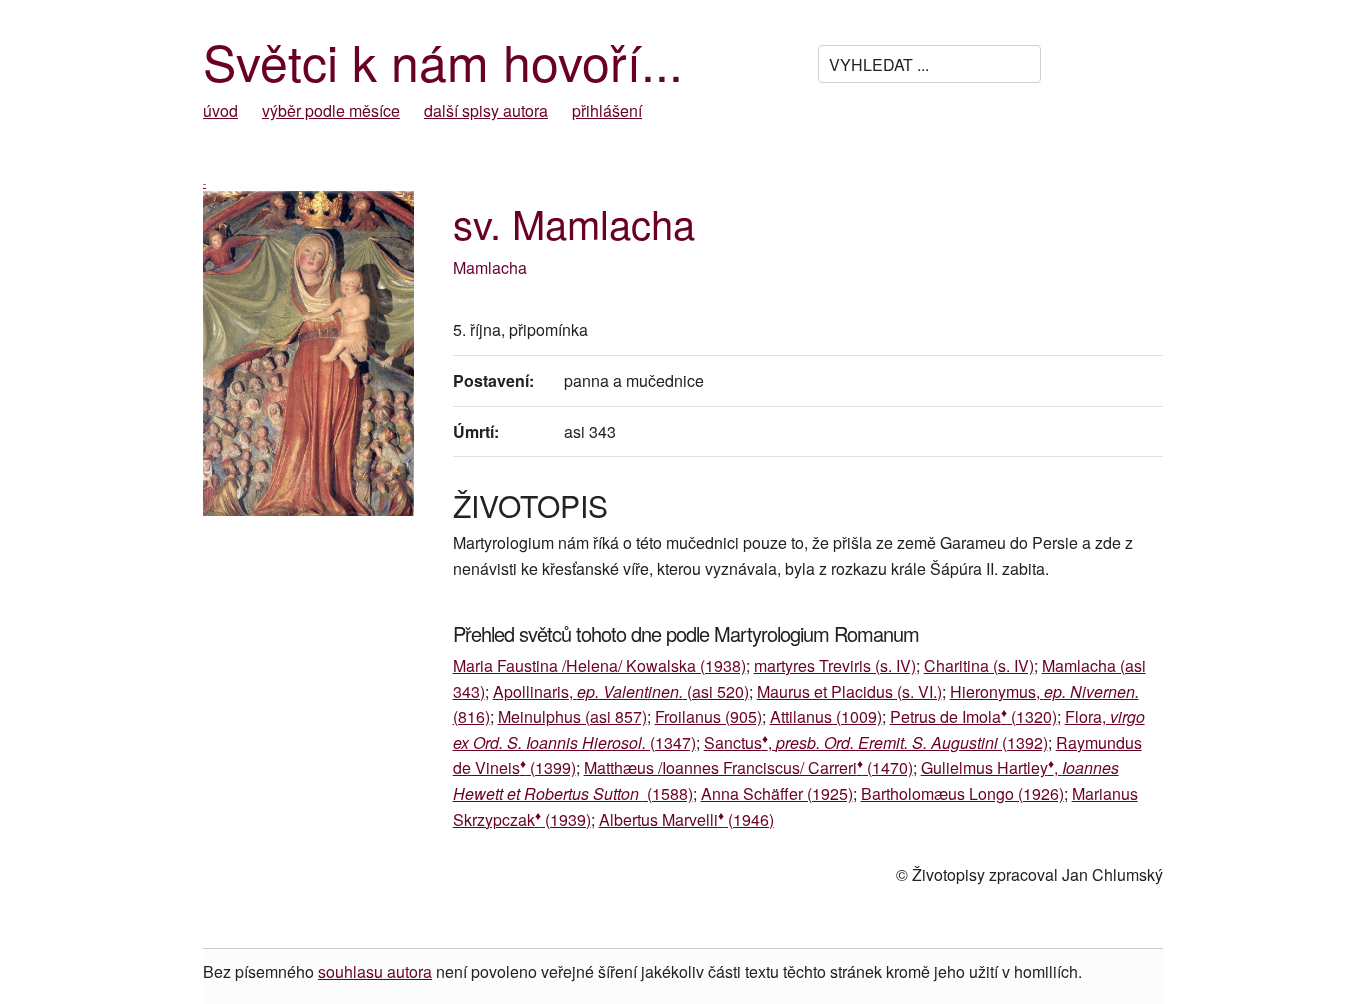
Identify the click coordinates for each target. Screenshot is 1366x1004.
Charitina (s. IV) (979, 665)
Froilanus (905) (708, 716)
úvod (220, 110)
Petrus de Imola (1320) (973, 716)
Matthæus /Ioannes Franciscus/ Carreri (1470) (748, 767)
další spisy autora (486, 110)
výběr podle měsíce (331, 110)
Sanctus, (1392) (876, 742)
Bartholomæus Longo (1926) (962, 793)
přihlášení (607, 110)
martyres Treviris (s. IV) (835, 665)
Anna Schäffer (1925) (777, 793)
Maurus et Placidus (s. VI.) (849, 691)
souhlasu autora (375, 971)
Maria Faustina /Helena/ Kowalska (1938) (599, 665)
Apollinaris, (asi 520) (621, 691)
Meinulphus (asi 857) (572, 716)
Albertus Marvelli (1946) (686, 819)
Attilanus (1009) (826, 716)
